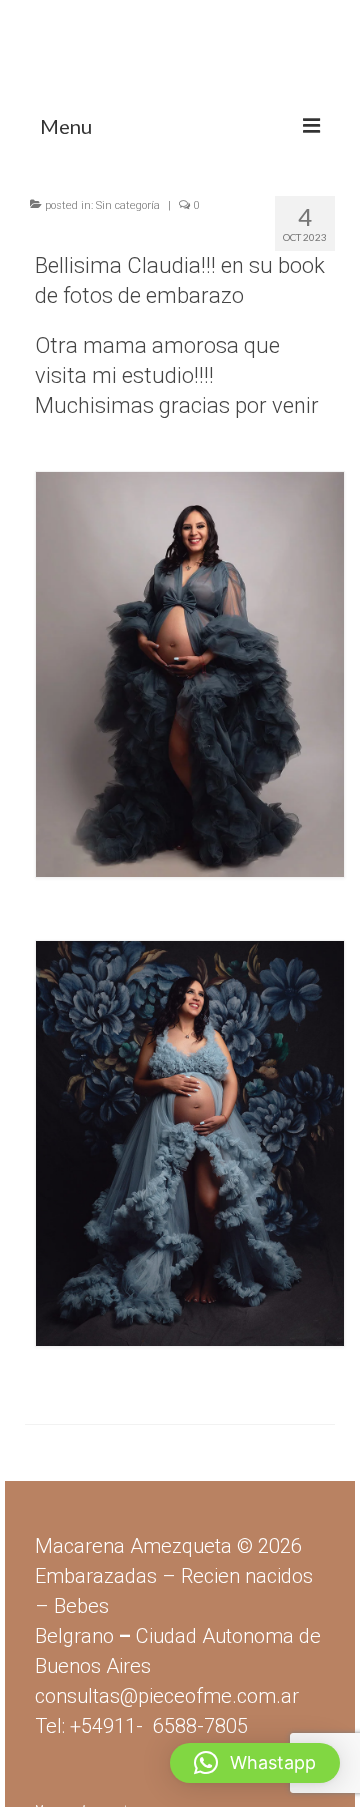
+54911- (159, 1726)
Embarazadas (96, 1576)
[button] (255, 1763)
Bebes (81, 1606)
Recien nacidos (247, 1576)
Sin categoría (128, 205)
